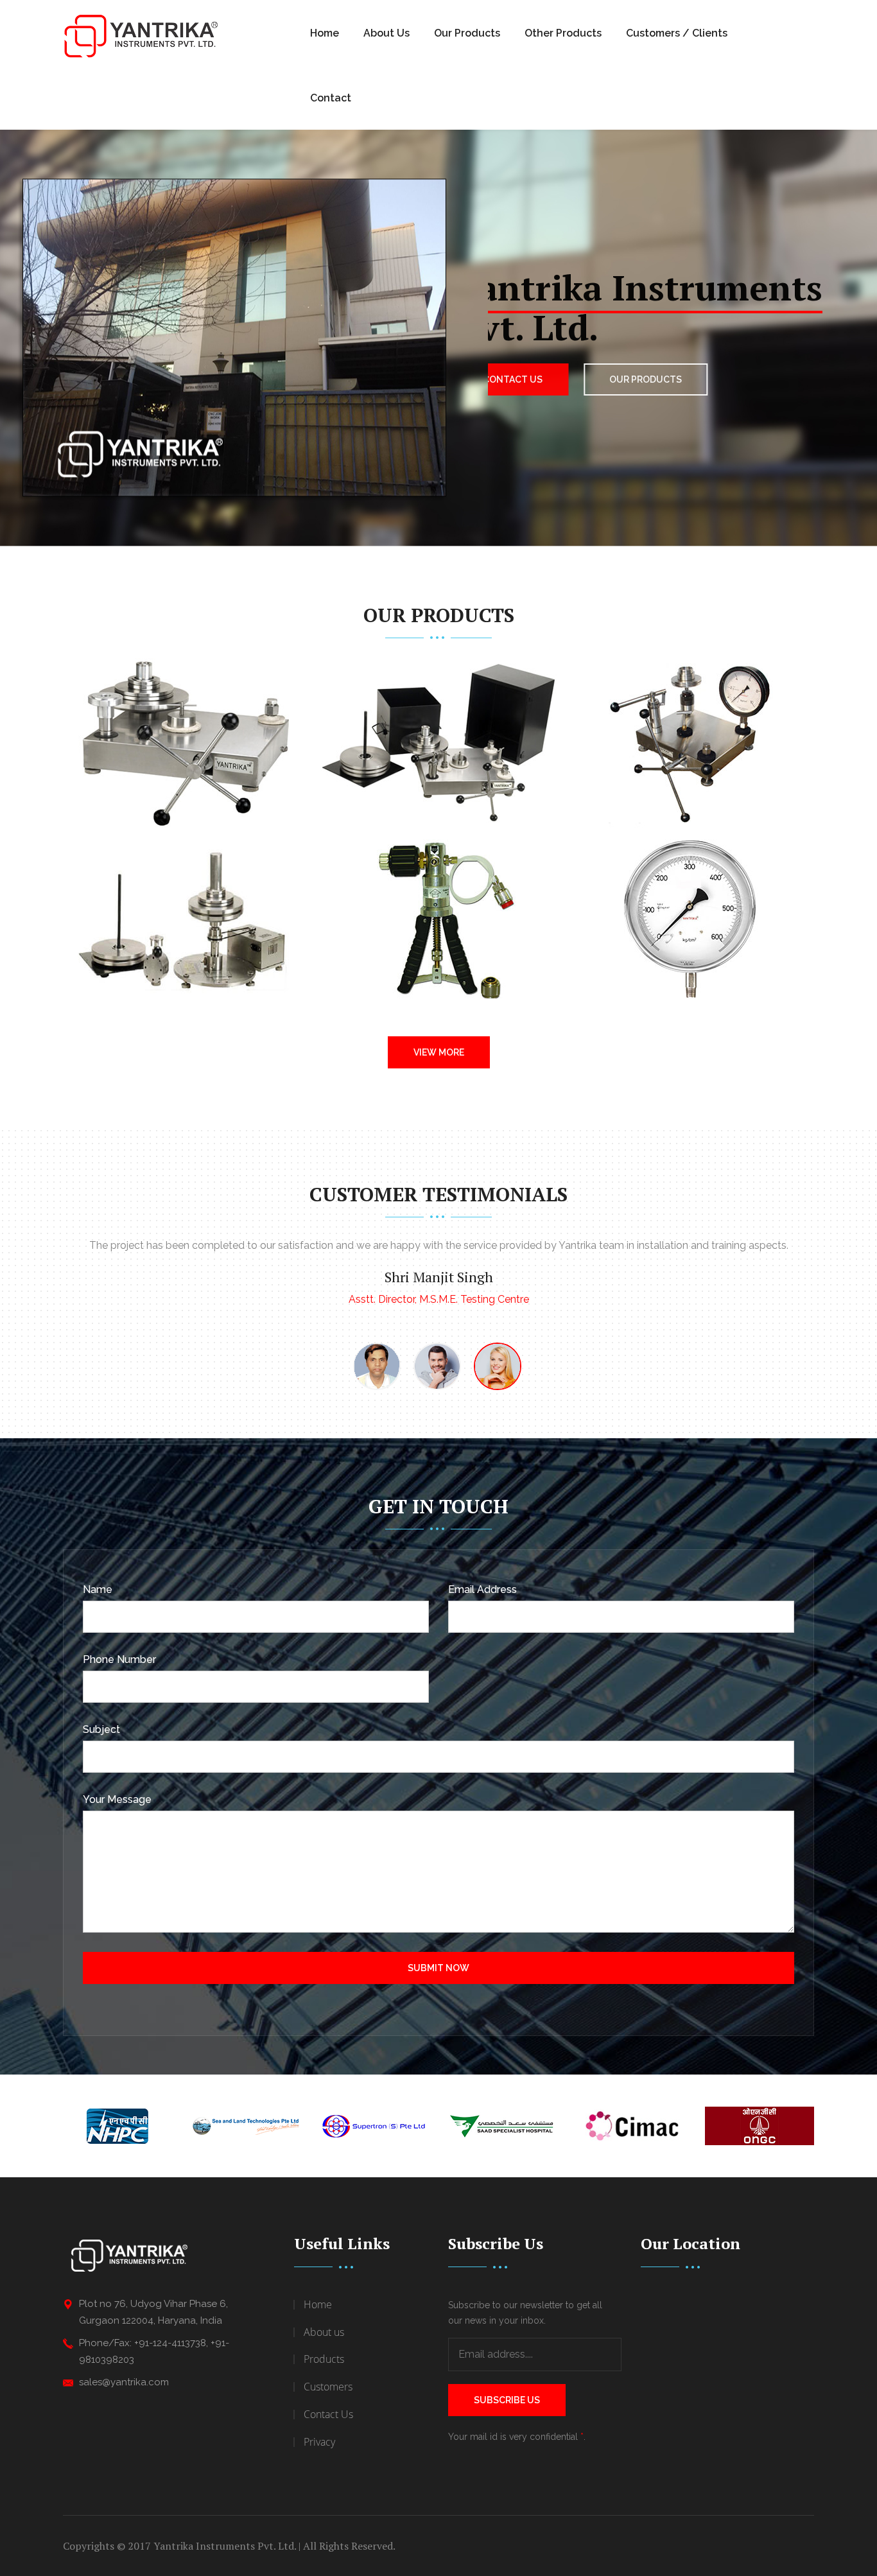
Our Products (467, 33)
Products (324, 2359)
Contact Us (526, 379)
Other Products (563, 33)
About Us (386, 33)
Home (325, 33)
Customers (328, 2387)
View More (439, 1052)
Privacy (319, 2442)
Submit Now (438, 1968)
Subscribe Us (507, 2400)
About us (324, 2332)
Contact (331, 98)
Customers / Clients (677, 33)
